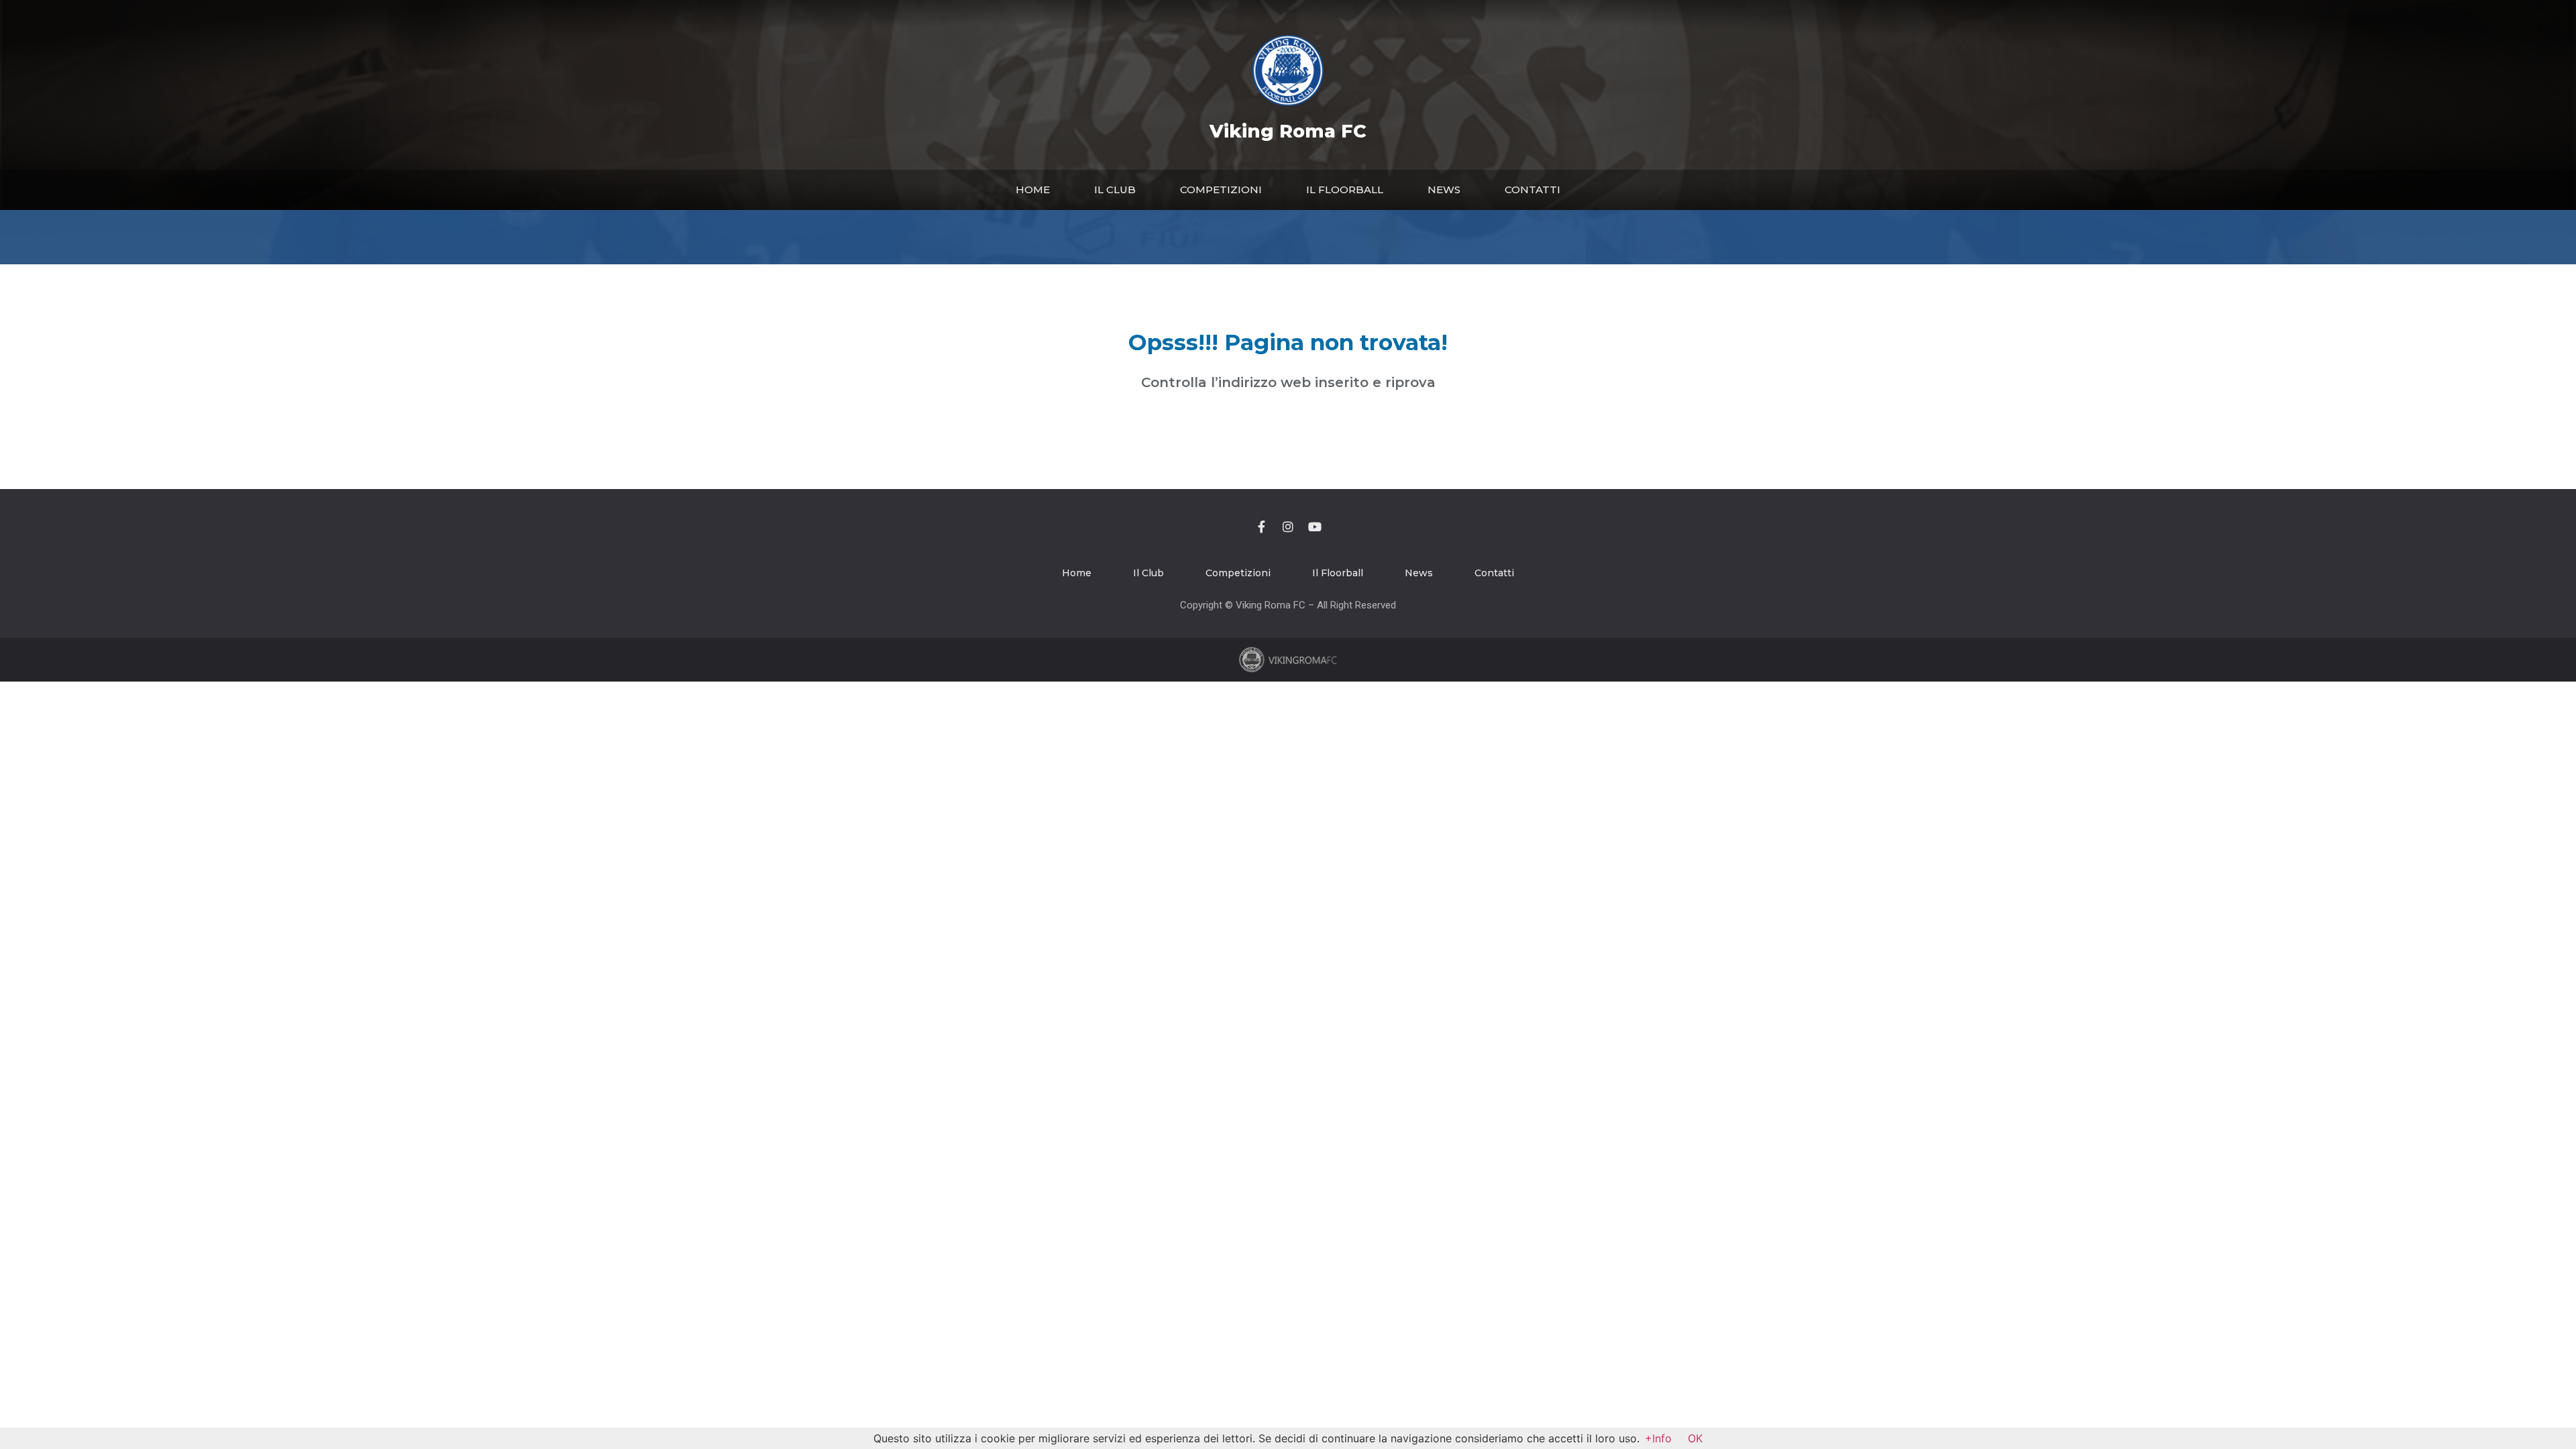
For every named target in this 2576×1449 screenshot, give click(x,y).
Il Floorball (1345, 190)
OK (1695, 1438)
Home (1033, 190)
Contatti (1533, 190)
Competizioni (1221, 190)
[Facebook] (1261, 527)
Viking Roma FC (1288, 131)
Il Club (1115, 190)
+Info (1658, 1438)
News (1444, 190)
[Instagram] (1288, 527)
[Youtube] (1315, 527)
